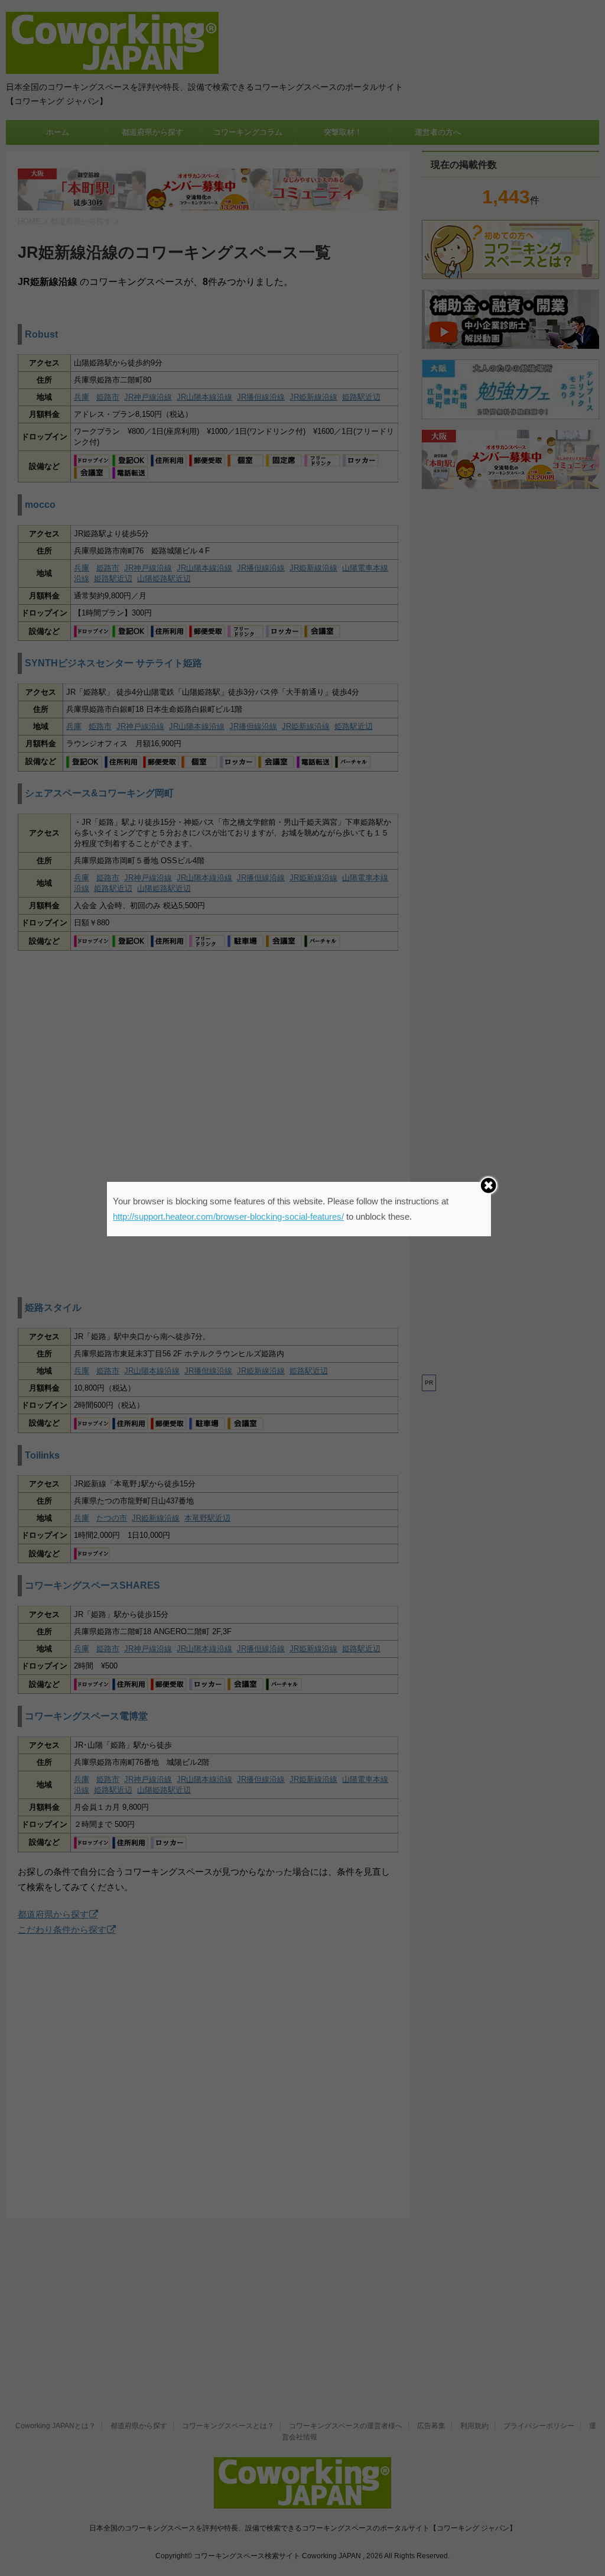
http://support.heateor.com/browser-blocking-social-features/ (228, 1216)
